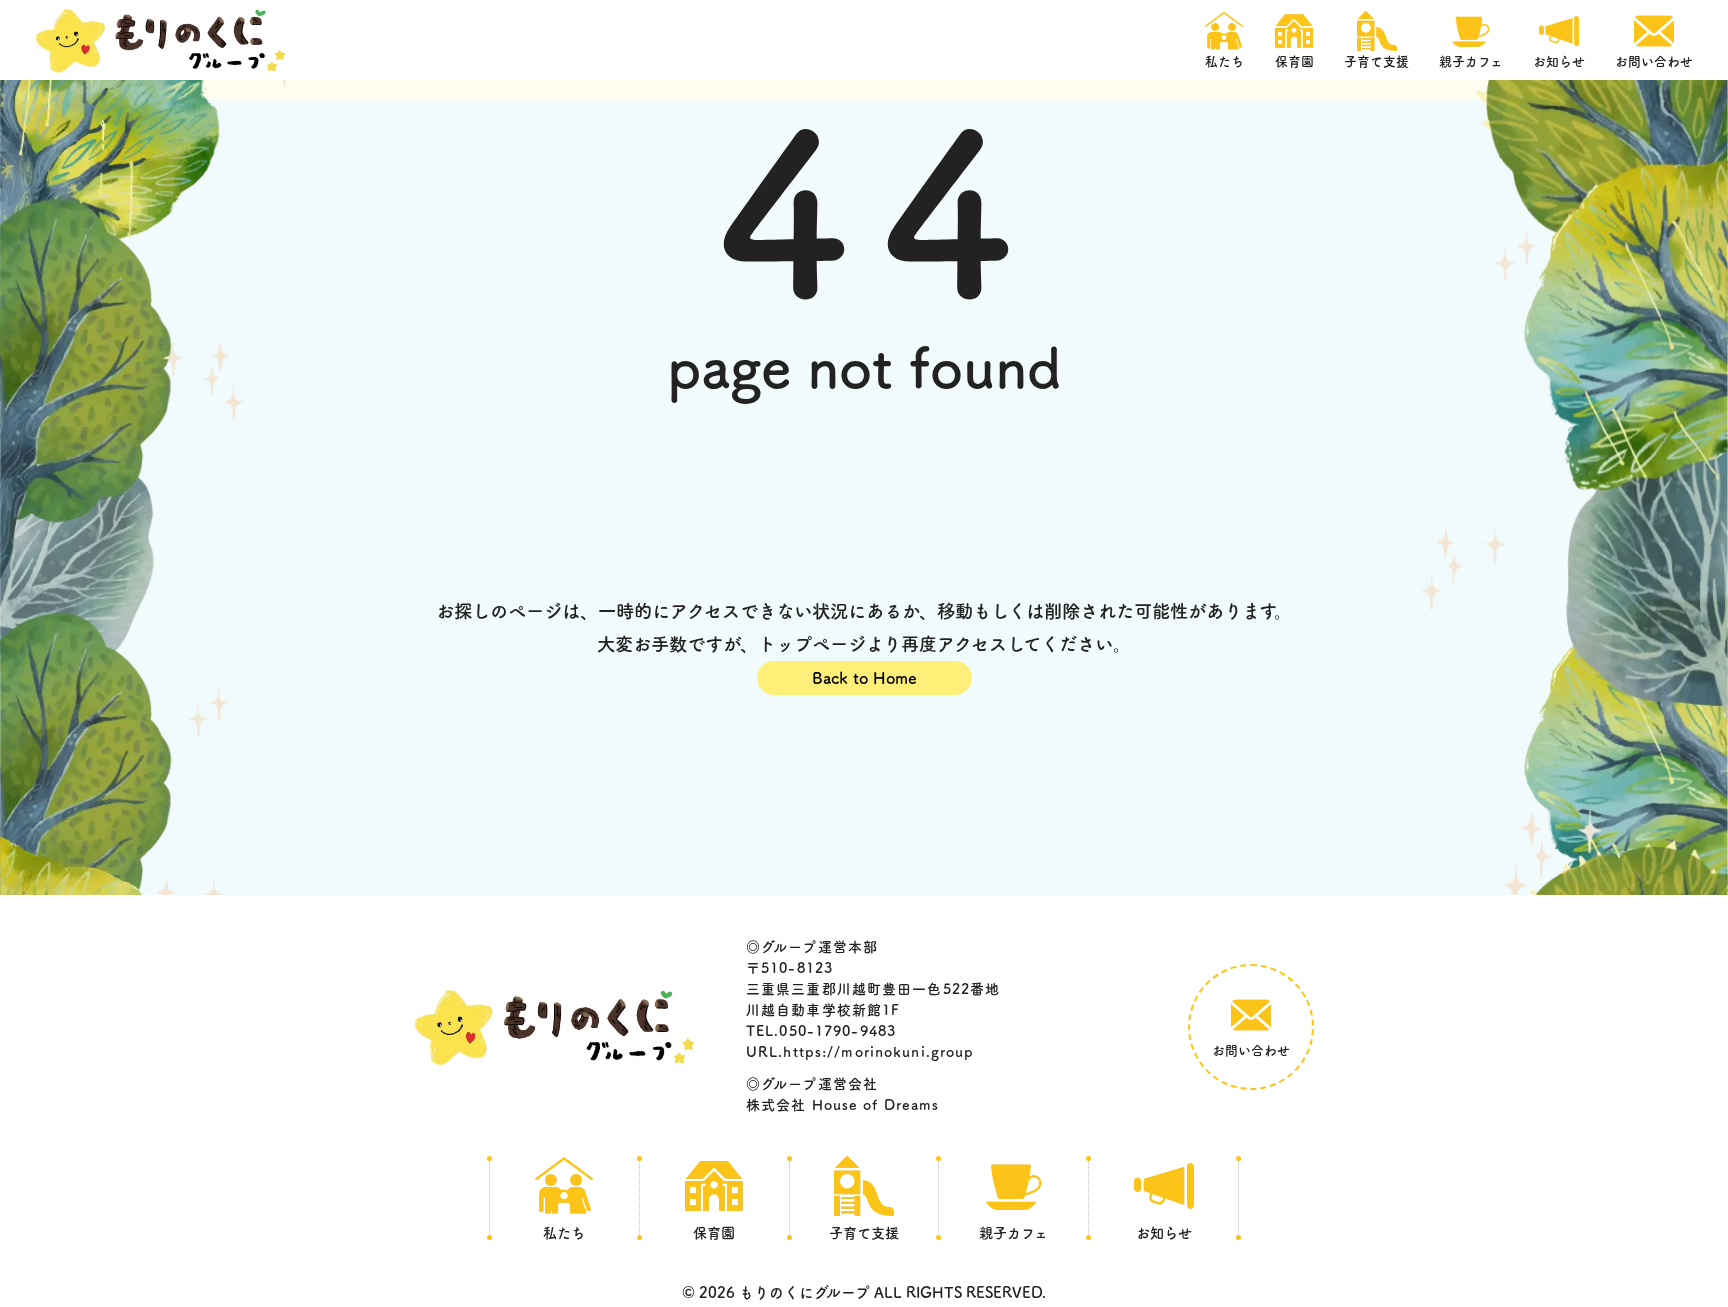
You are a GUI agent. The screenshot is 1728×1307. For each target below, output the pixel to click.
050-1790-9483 (837, 1031)
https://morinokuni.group (878, 1052)
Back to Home (864, 678)
